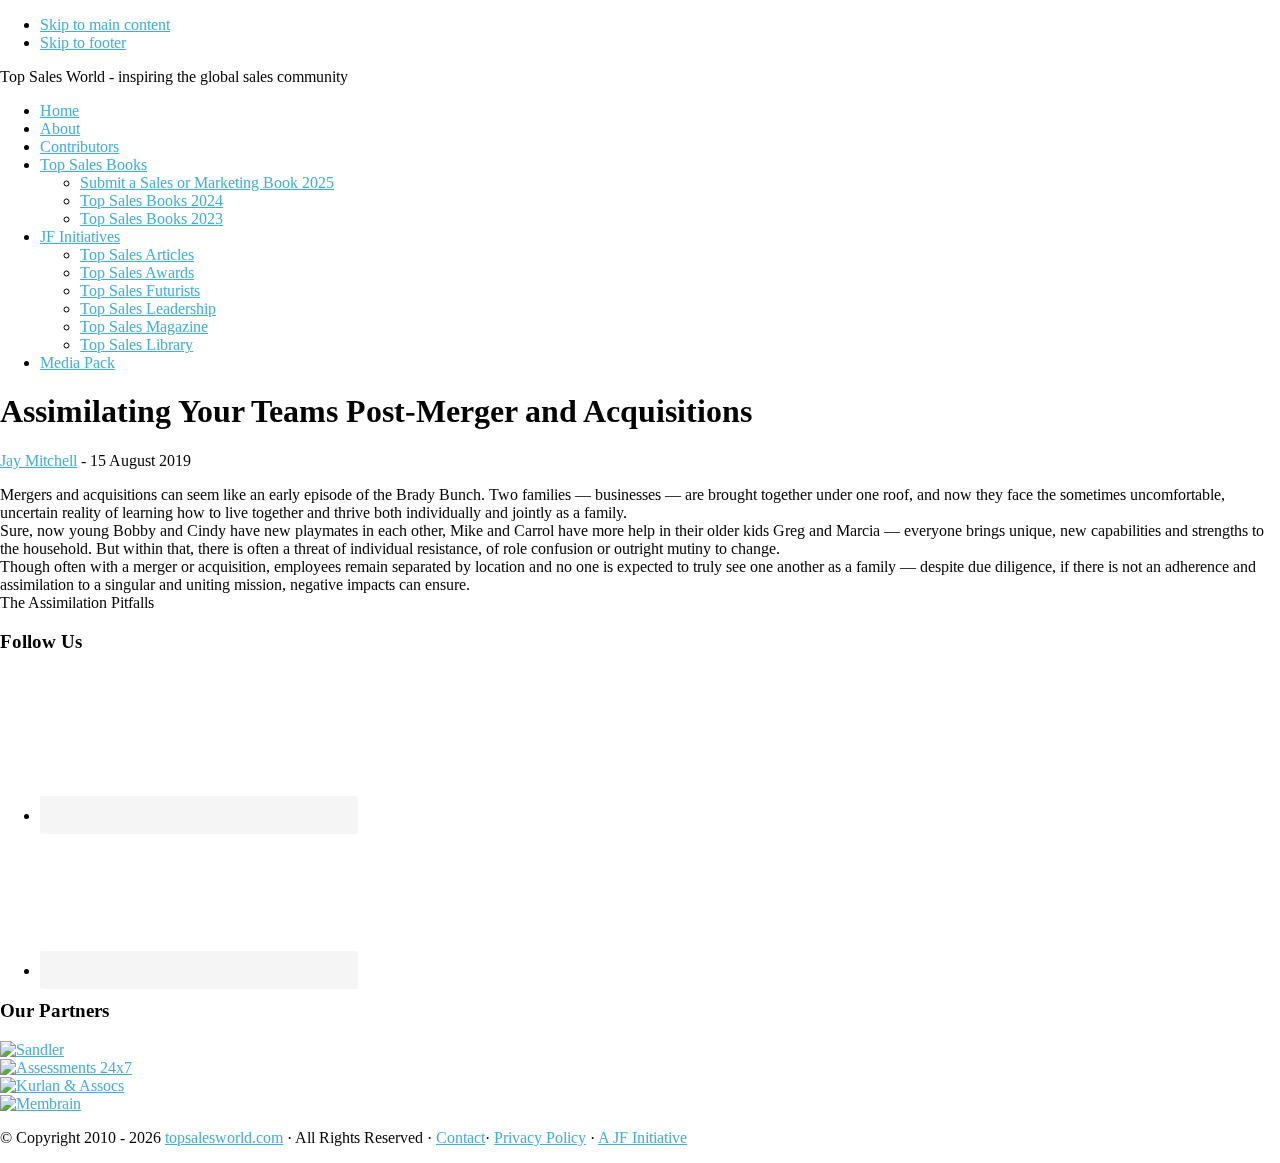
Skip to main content (105, 24)
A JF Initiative (642, 1137)
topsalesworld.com (224, 1137)
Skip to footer (83, 42)
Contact (460, 1137)
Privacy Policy (540, 1137)
